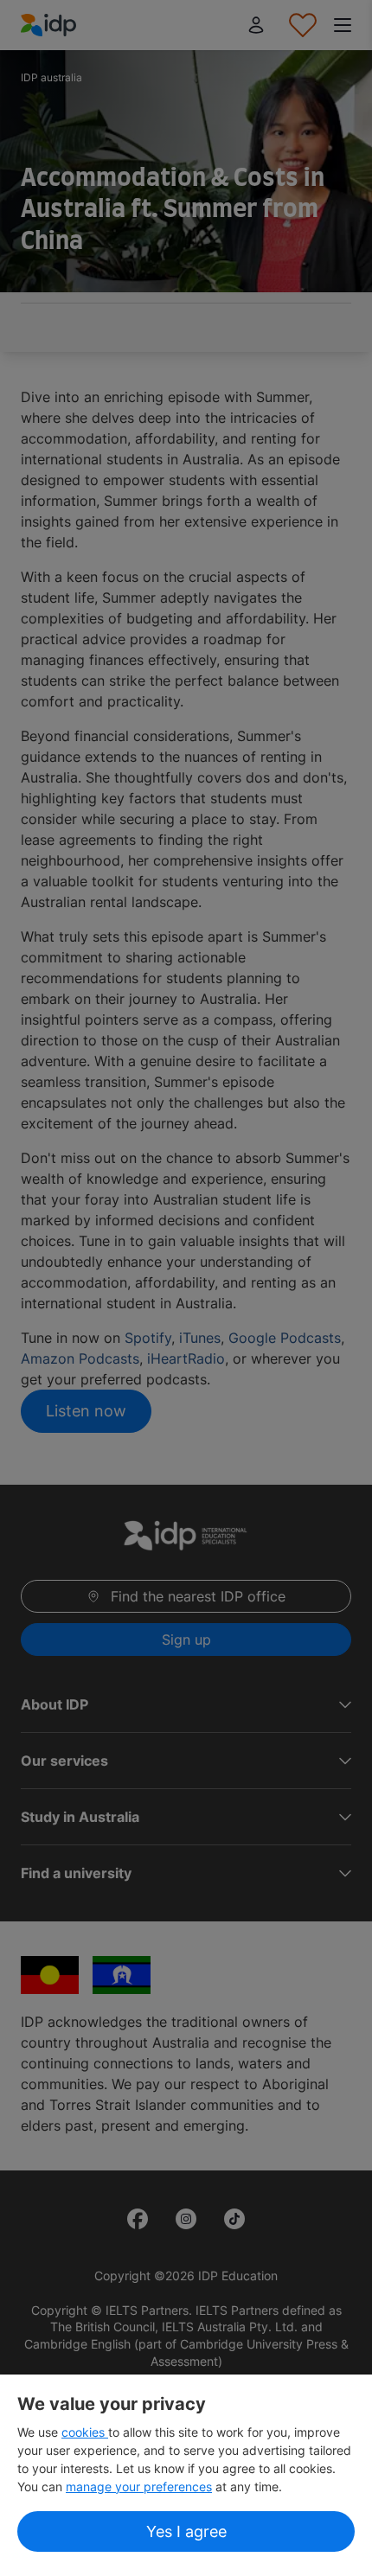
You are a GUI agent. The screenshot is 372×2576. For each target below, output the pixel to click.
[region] (186, 2475)
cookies (85, 2432)
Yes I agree (186, 2531)
